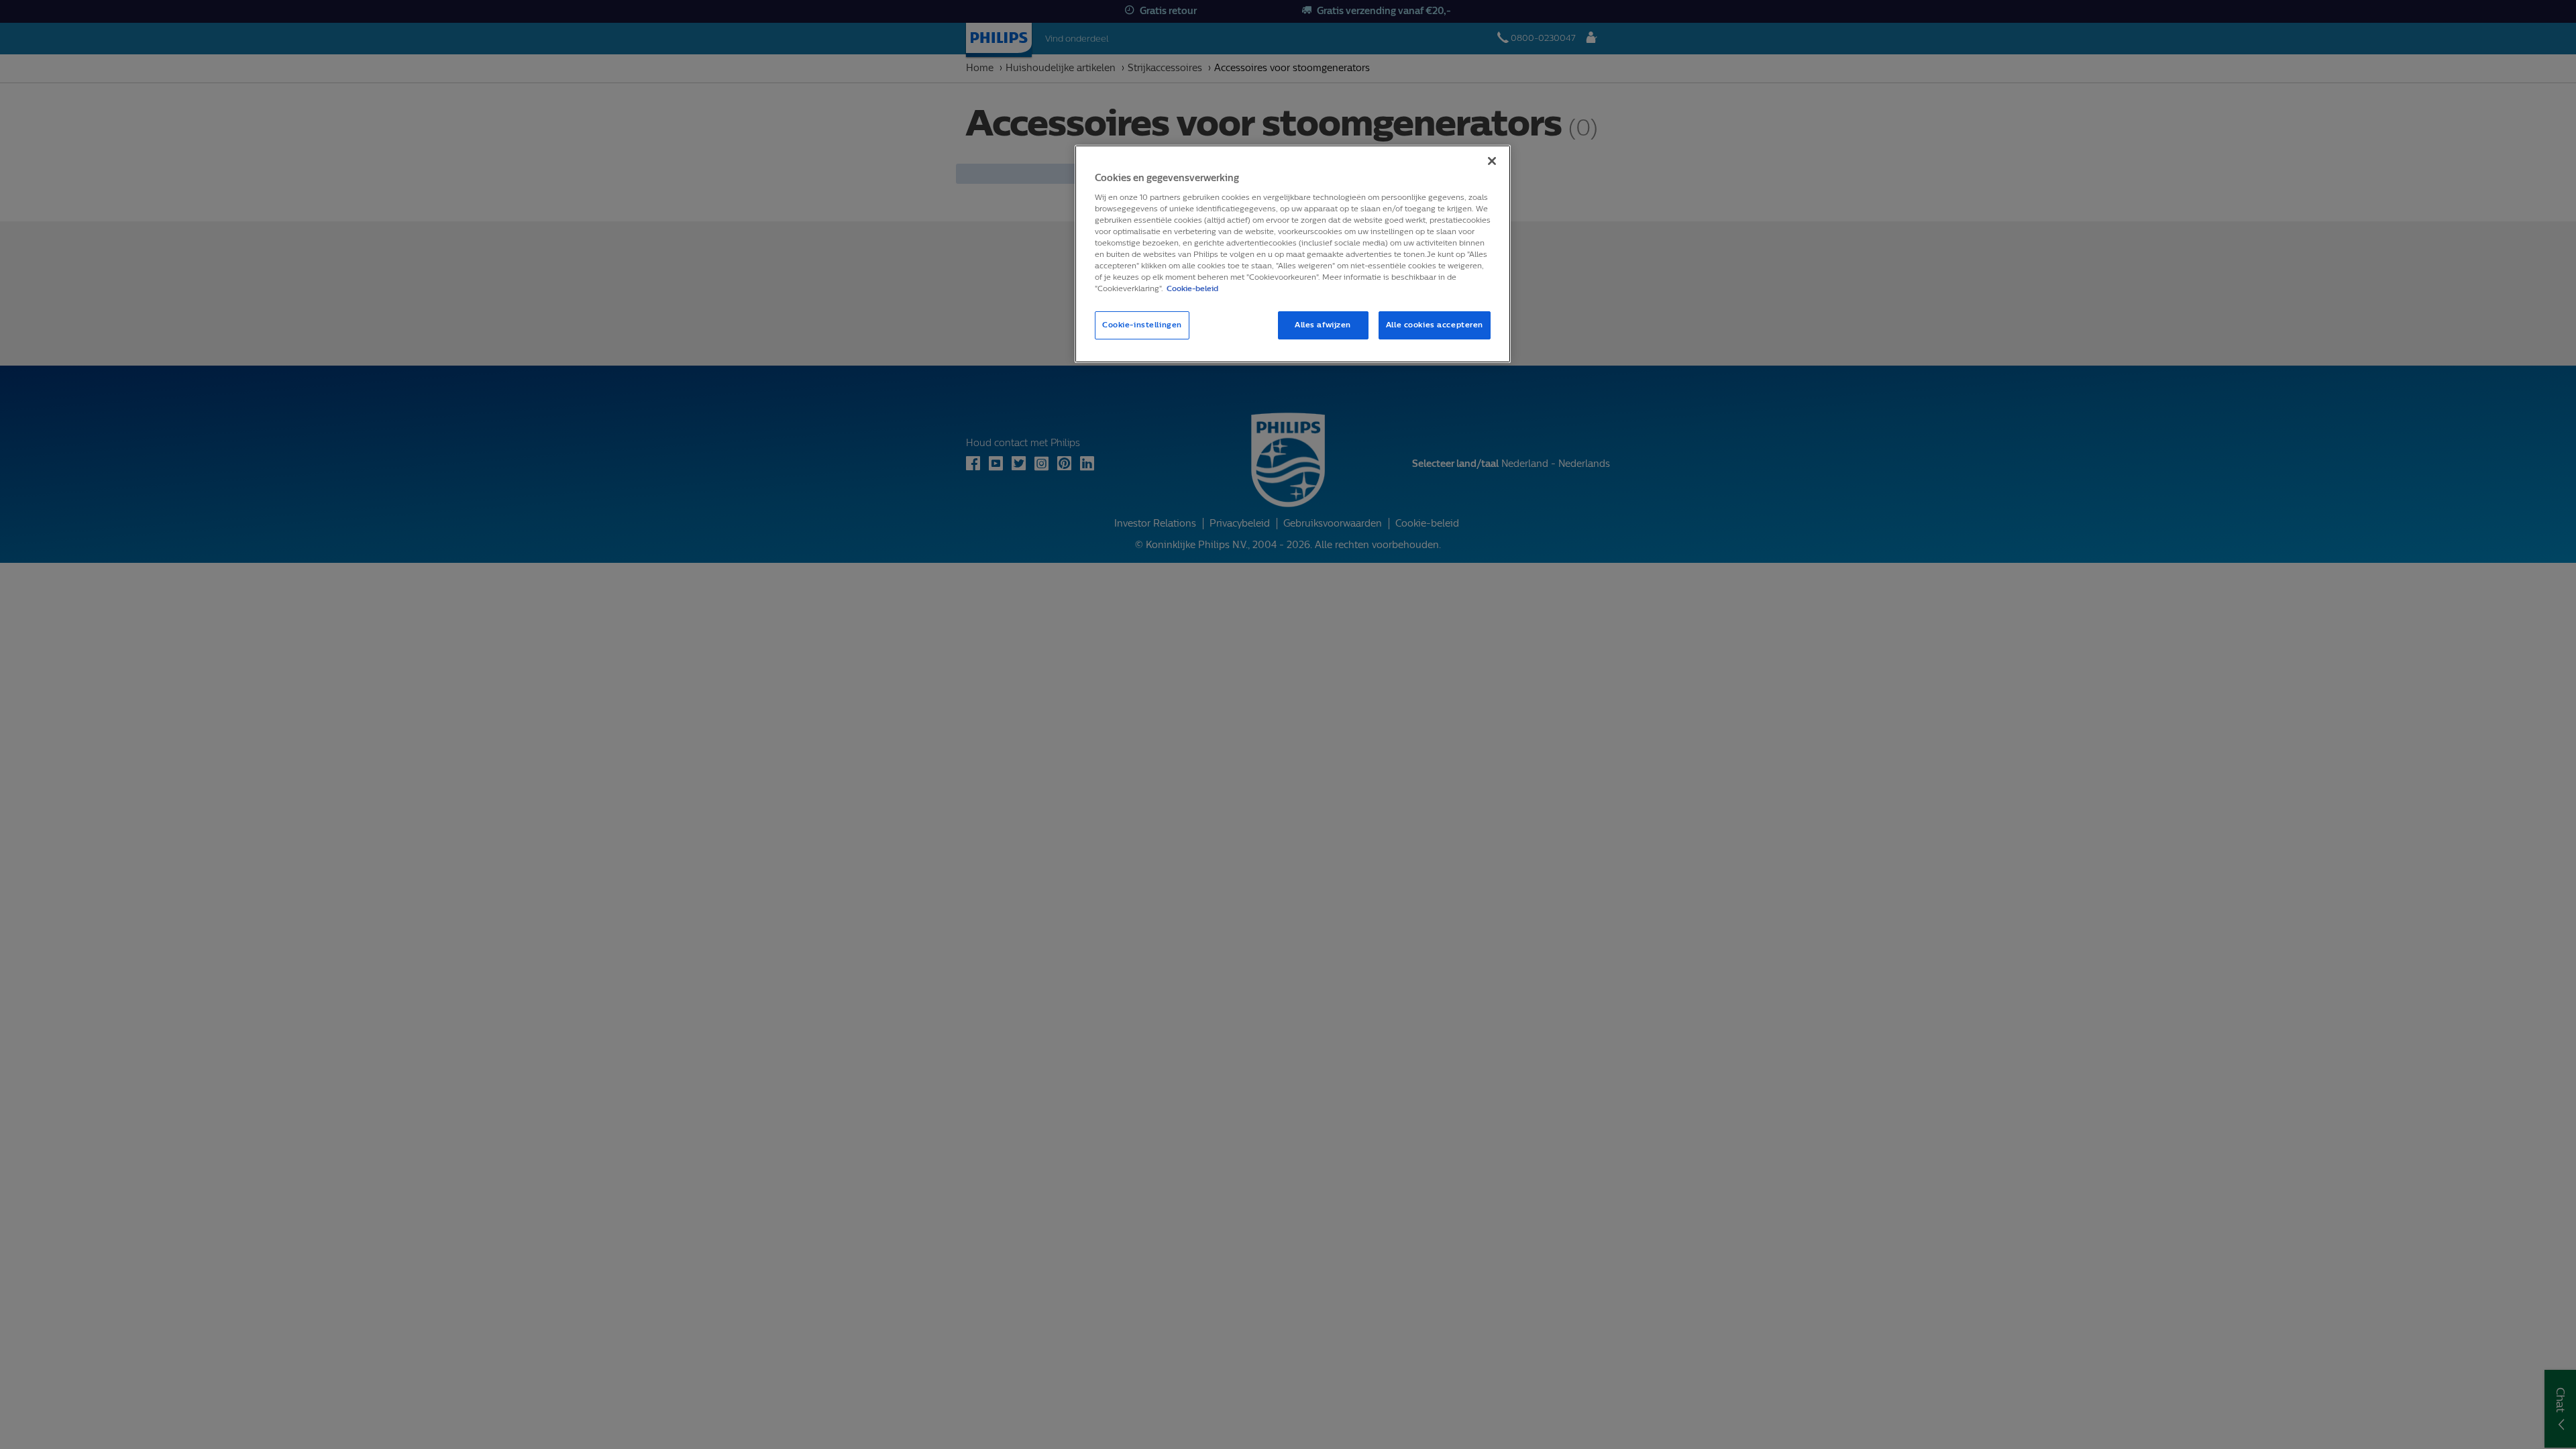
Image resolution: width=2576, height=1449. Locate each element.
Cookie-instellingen (1142, 325)
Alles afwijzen (1323, 325)
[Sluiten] (1492, 161)
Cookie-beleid (1192, 288)
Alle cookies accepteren (1435, 325)
